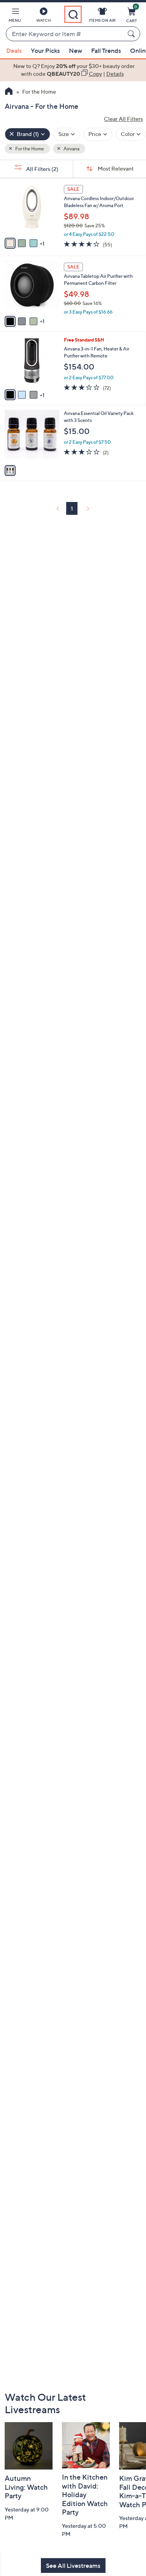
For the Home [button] (29, 149)
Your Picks (45, 51)
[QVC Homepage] (9, 92)
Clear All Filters (123, 119)
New (76, 51)
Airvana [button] (71, 149)
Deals (14, 51)
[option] (73, 70)
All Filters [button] (42, 169)
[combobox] (65, 34)
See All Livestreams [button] (73, 2566)
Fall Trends (106, 51)
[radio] (10, 243)
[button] (15, 16)
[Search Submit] (132, 34)
